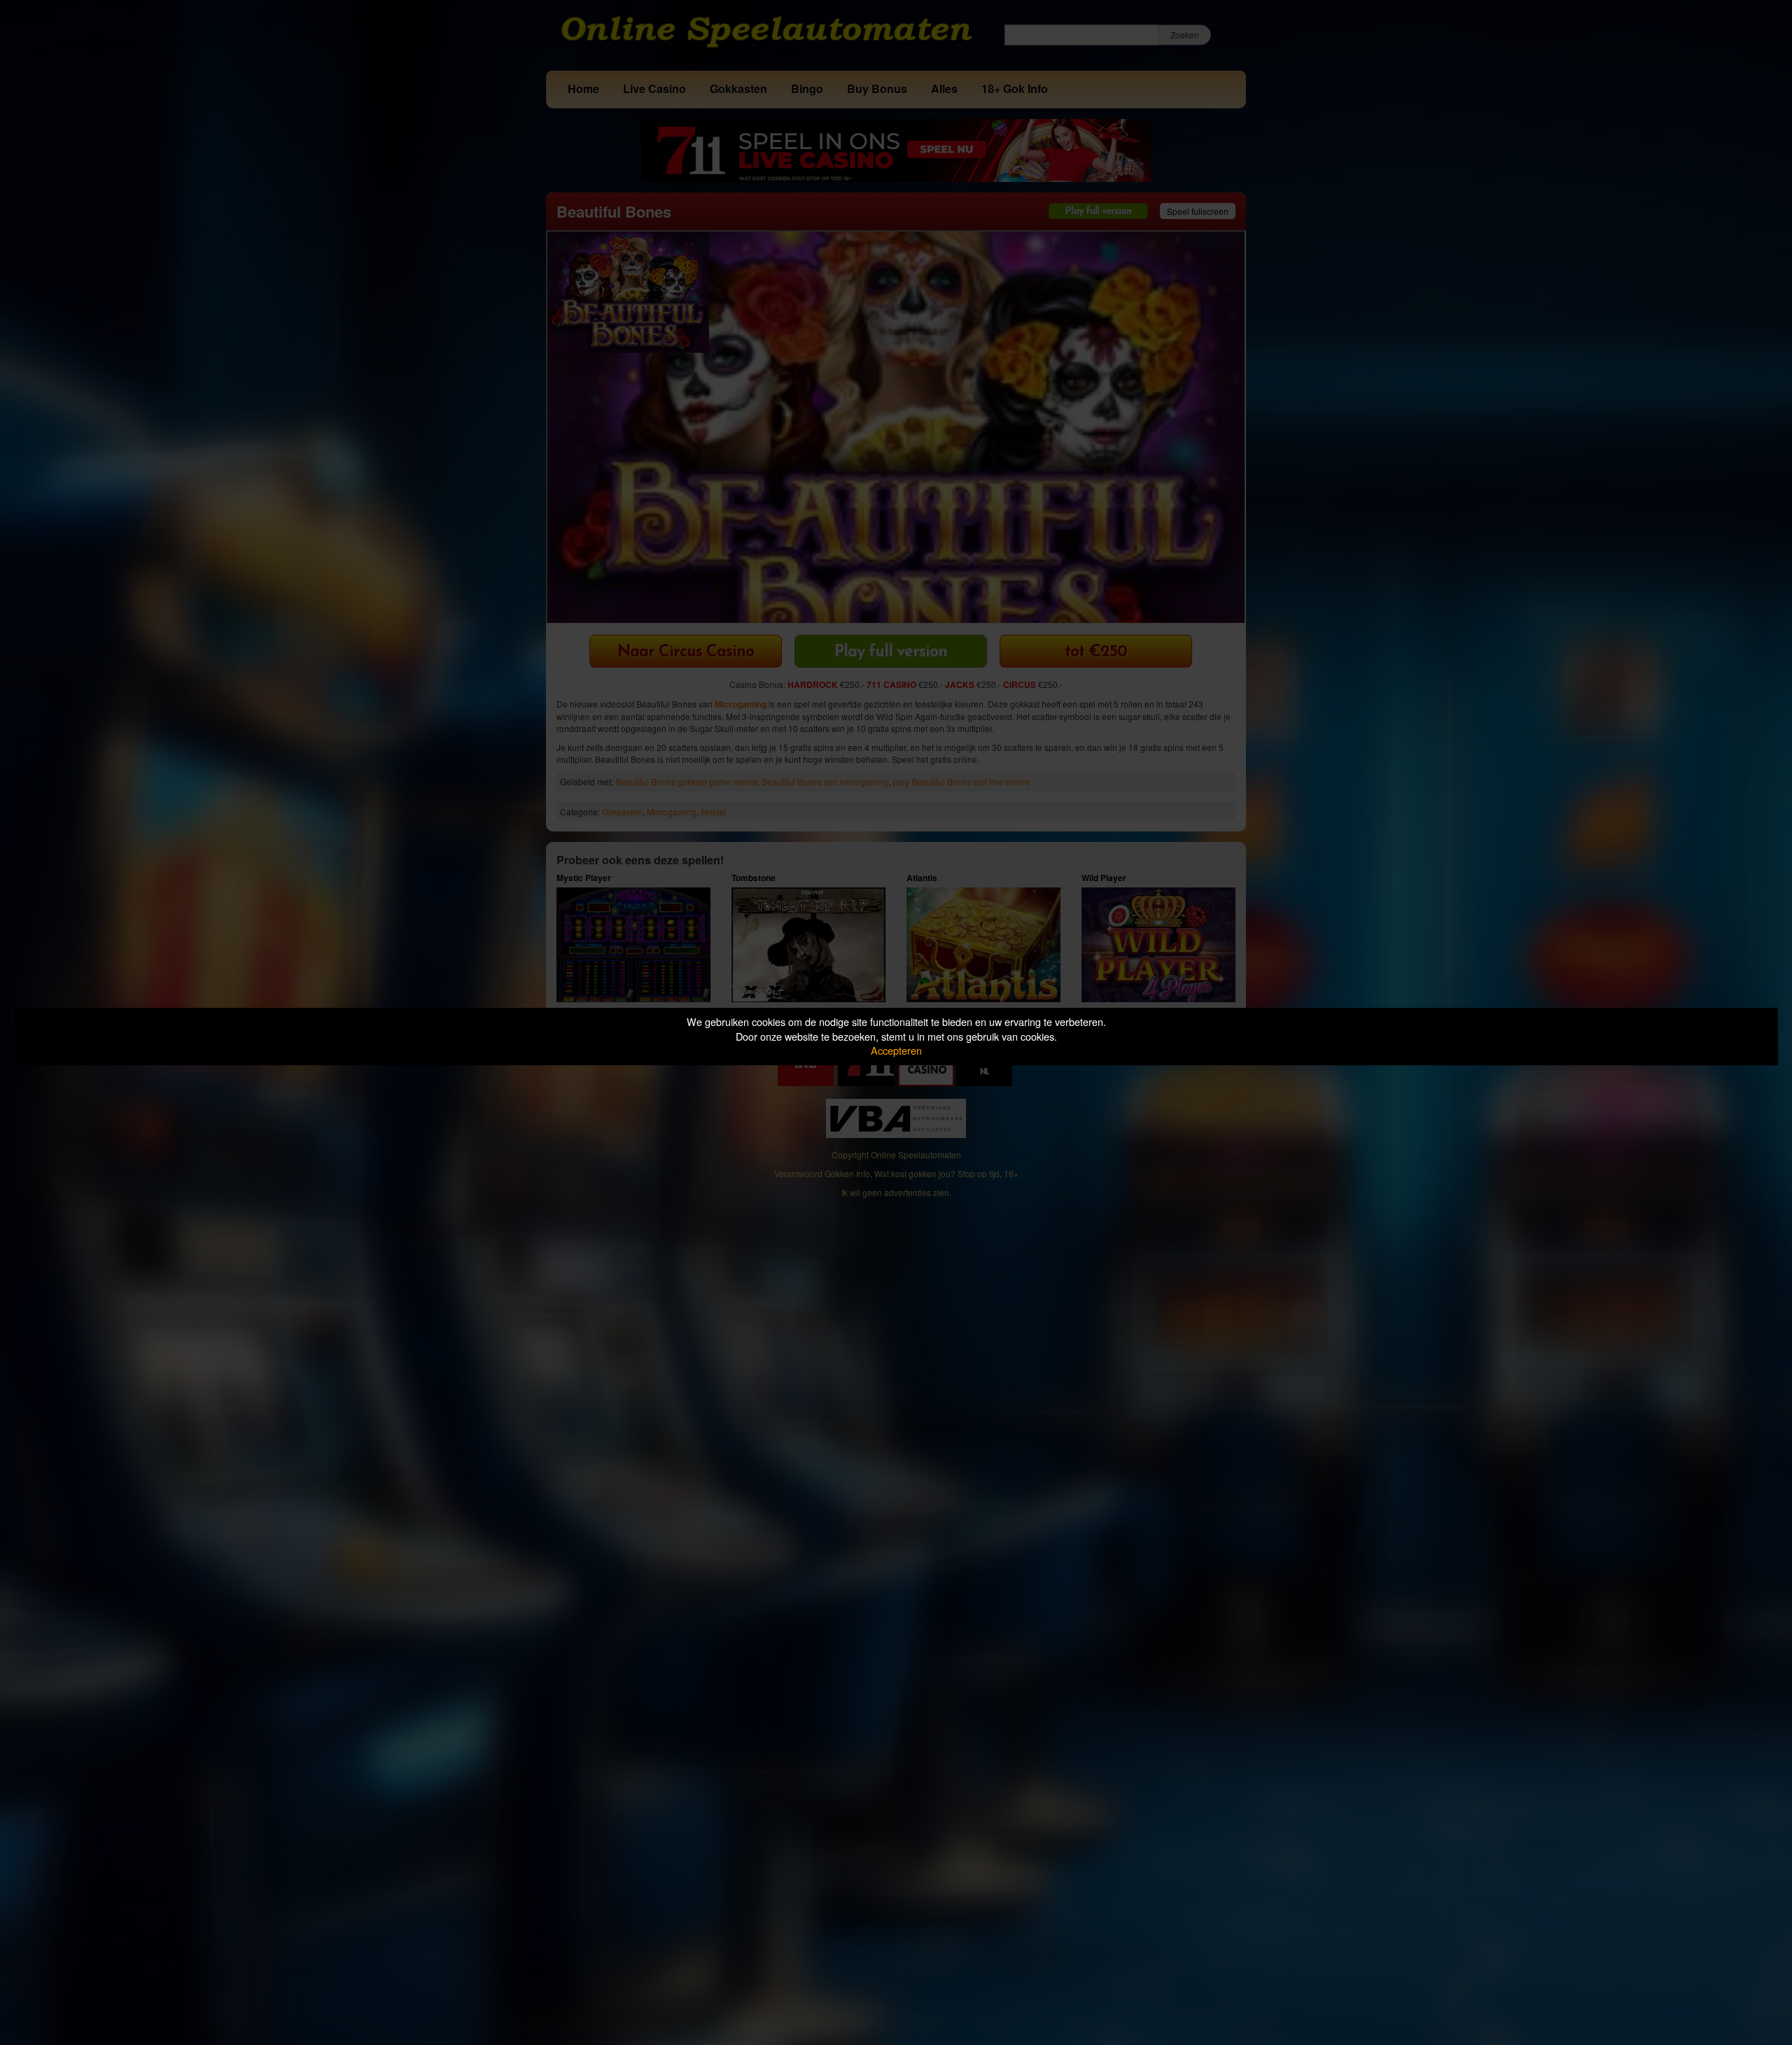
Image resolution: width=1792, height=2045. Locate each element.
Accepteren (896, 1050)
